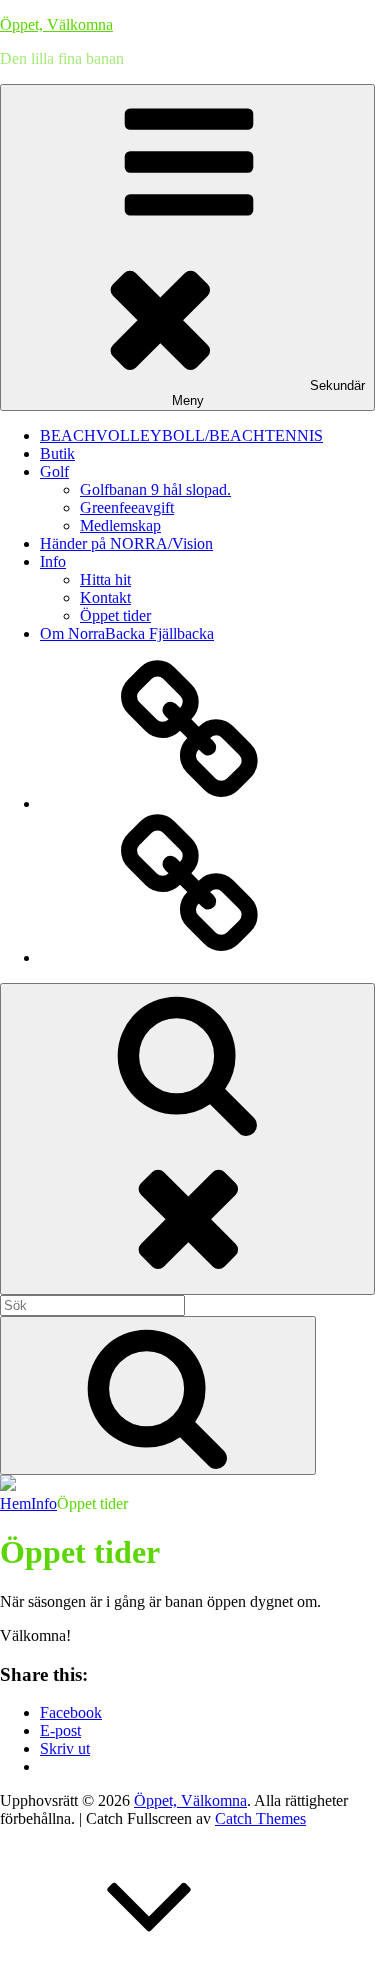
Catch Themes (260, 1818)
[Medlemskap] (190, 957)
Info (53, 561)
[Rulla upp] (150, 1972)
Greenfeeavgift (127, 507)
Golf (54, 471)
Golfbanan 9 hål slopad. (155, 489)
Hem (15, 1503)
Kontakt (105, 597)
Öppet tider (115, 615)
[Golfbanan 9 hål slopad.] (190, 803)
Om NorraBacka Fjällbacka (127, 633)
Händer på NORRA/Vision (126, 543)
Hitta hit (105, 579)
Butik (57, 453)
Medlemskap (120, 525)
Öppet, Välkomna (56, 24)
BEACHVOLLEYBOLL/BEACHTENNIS (181, 435)
